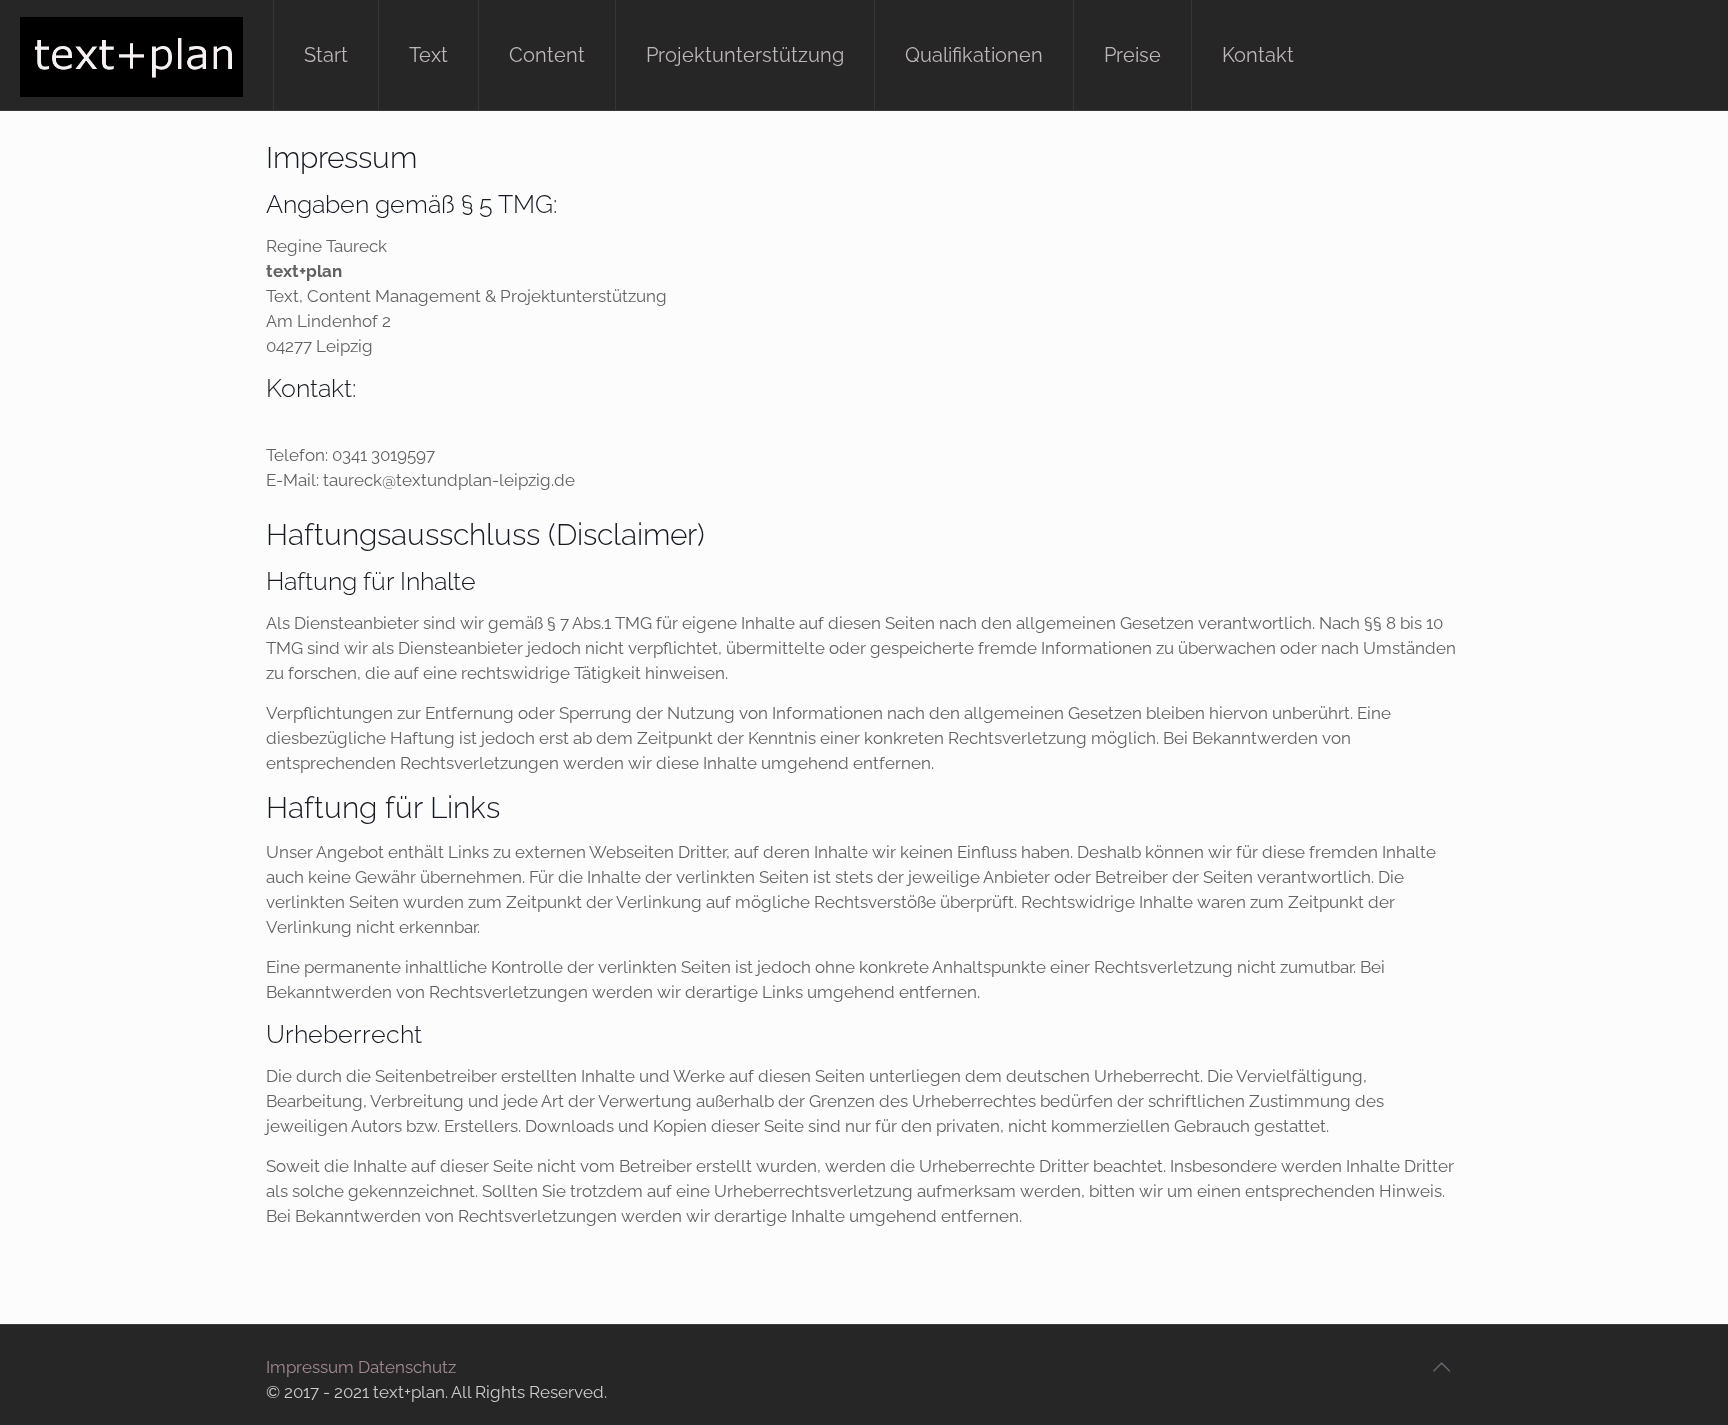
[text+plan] (131, 55)
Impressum (310, 1367)
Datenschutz (407, 1367)
